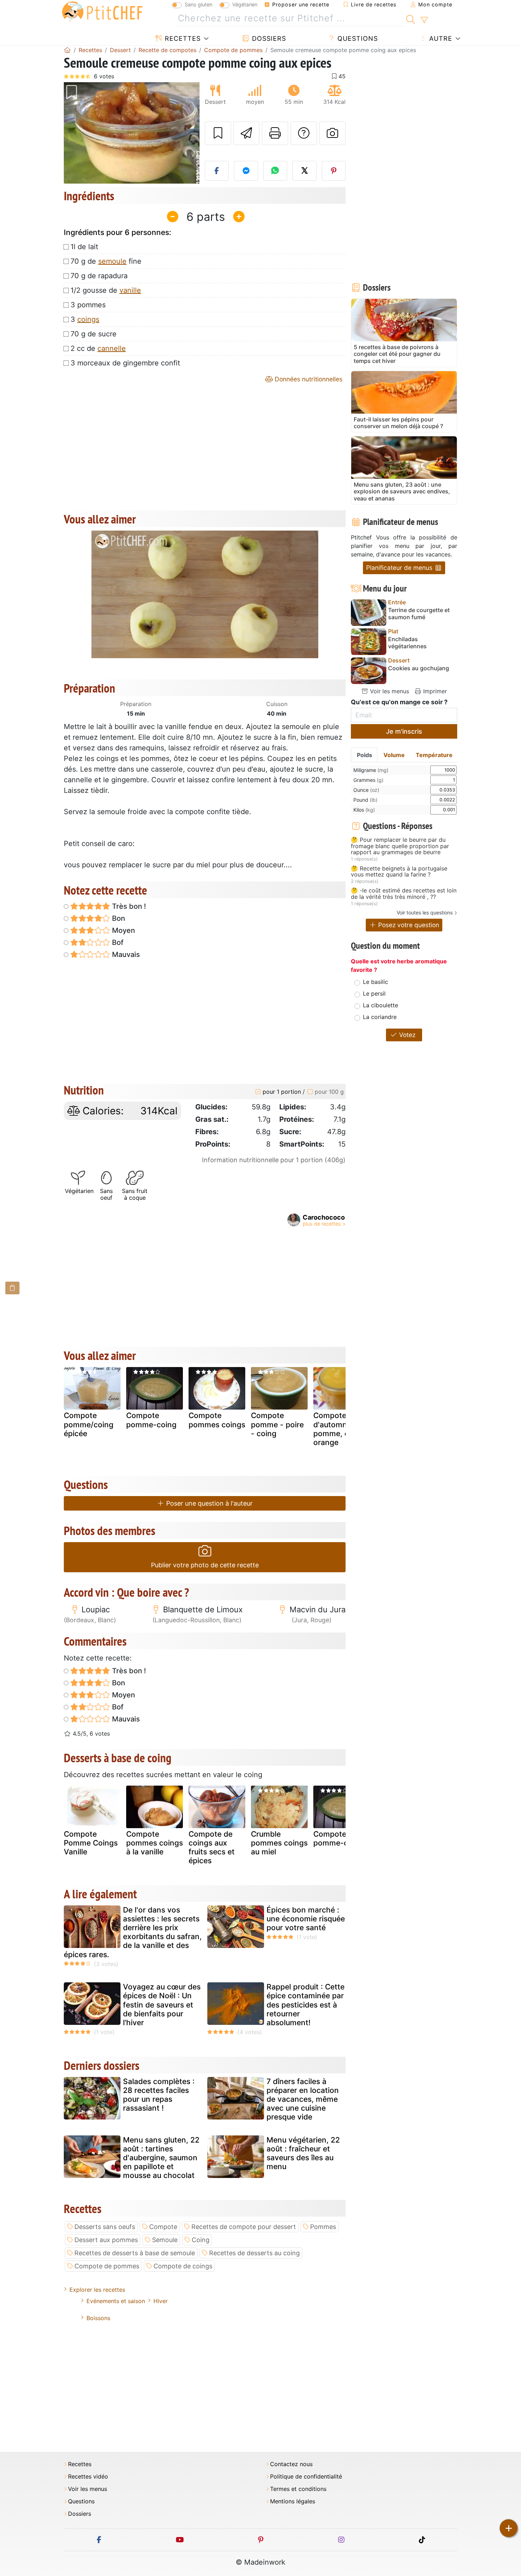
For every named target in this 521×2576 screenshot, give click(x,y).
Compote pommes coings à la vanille (155, 1843)
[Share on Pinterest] (334, 171)
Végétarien (245, 4)
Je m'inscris (404, 731)
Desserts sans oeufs (105, 2227)
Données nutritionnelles (308, 379)
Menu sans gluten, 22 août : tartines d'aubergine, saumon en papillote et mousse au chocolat (161, 2158)
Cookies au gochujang (419, 668)
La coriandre (380, 1017)
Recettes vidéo (88, 2477)
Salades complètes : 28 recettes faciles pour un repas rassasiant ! (159, 2095)
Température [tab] (434, 755)
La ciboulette (380, 1005)
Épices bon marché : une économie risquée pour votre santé (306, 1919)
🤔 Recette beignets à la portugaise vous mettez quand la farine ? (399, 872)
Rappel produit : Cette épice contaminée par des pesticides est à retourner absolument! (306, 2005)
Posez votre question (408, 925)
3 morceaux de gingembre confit (125, 363)
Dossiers (268, 38)
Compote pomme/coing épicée (89, 1424)
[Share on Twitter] (304, 171)
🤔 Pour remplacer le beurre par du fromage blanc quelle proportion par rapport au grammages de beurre (400, 846)
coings (88, 319)
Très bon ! (128, 906)
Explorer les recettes (97, 2290)
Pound (365, 800)
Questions (357, 38)
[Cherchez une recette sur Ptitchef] (411, 18)
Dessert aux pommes (106, 2240)
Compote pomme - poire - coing (277, 1424)
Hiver (161, 2301)
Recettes (182, 38)
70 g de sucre (94, 334)
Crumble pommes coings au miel (279, 1843)
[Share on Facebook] (217, 171)
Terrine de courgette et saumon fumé (419, 614)
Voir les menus (389, 691)
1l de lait (84, 247)
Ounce (366, 790)
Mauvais (125, 954)
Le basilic (376, 982)
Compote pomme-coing (151, 1420)
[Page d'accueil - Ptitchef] (67, 50)
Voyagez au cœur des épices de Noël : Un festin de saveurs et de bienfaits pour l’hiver (162, 2005)
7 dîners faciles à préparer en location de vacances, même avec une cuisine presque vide (303, 2099)
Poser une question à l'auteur (209, 1503)
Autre (440, 38)
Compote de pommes (107, 2266)
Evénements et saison (116, 2301)
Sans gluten (198, 4)
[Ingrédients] (12, 1288)
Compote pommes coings (217, 1420)
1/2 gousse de (106, 290)
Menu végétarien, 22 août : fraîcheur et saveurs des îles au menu (303, 2153)
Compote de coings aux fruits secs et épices (212, 1847)
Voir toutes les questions (425, 912)
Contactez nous (291, 2464)
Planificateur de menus (400, 568)
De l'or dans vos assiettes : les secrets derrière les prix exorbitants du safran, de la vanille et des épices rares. (133, 1932)
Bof (117, 942)
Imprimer (434, 691)
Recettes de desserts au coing (254, 2253)
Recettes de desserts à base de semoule (135, 2253)
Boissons (98, 2318)
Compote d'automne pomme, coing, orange (340, 1429)
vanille (130, 290)
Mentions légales (293, 2501)
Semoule (165, 2240)
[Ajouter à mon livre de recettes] (218, 133)
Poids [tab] (365, 755)
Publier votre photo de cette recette (205, 1565)
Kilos (364, 810)
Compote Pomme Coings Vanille (91, 1843)
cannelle (112, 348)
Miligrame (371, 770)
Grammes (368, 780)
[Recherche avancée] (424, 20)
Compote (163, 2227)
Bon (118, 918)
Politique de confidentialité (306, 2477)
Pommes (323, 2227)
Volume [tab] (394, 755)
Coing (201, 2240)
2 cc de (98, 348)
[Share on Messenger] (246, 171)
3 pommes (88, 305)
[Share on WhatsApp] (275, 171)
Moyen (123, 930)
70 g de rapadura (99, 276)
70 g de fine (106, 261)
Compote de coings (183, 2266)
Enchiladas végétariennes (407, 643)
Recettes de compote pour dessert (244, 2227)
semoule (112, 261)
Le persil (374, 993)
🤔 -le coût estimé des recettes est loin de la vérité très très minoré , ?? (404, 894)
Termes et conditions (298, 2489)
